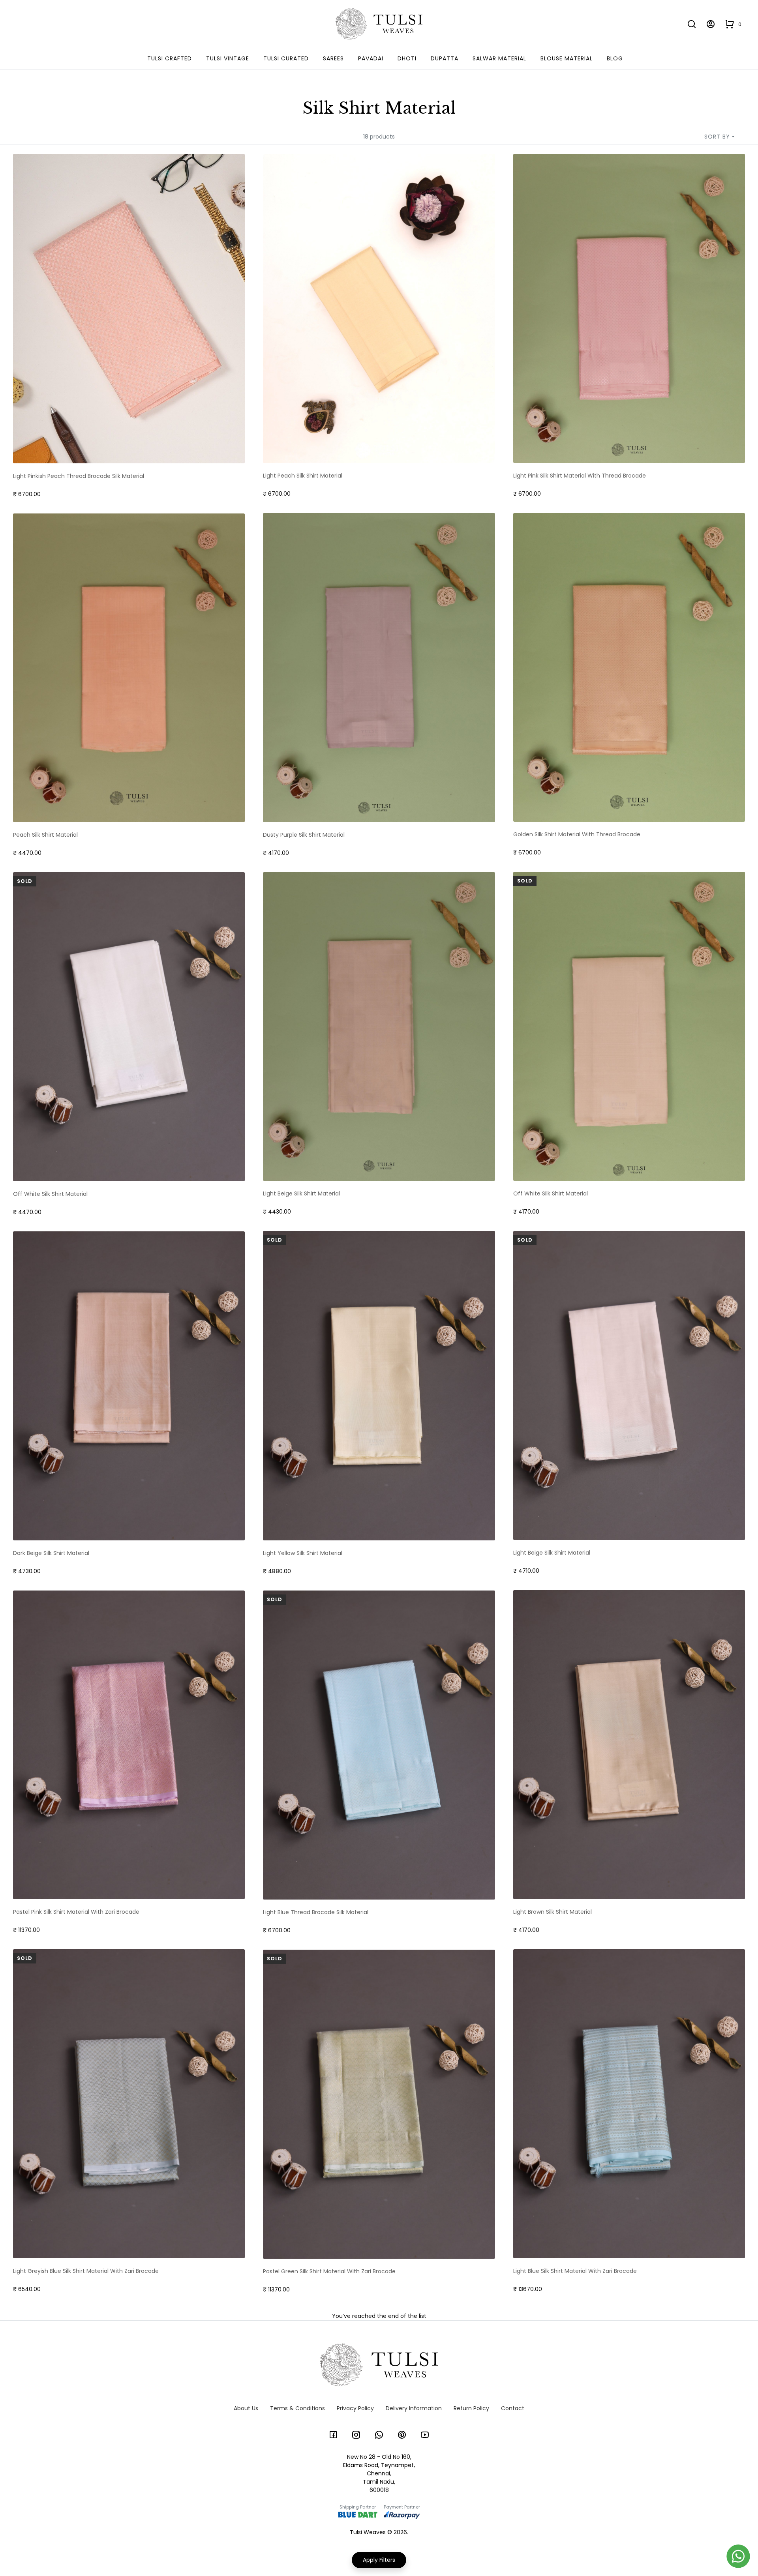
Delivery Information (414, 2408)
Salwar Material (499, 58)
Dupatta (445, 58)
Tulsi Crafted (170, 58)
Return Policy (471, 2408)
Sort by (717, 137)
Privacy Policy (355, 2408)
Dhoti (407, 58)
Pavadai (371, 58)
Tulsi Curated (286, 58)
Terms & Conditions (297, 2408)
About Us (246, 2408)
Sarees (333, 58)
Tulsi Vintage (228, 58)
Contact (513, 2408)
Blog (615, 58)
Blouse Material (567, 58)
